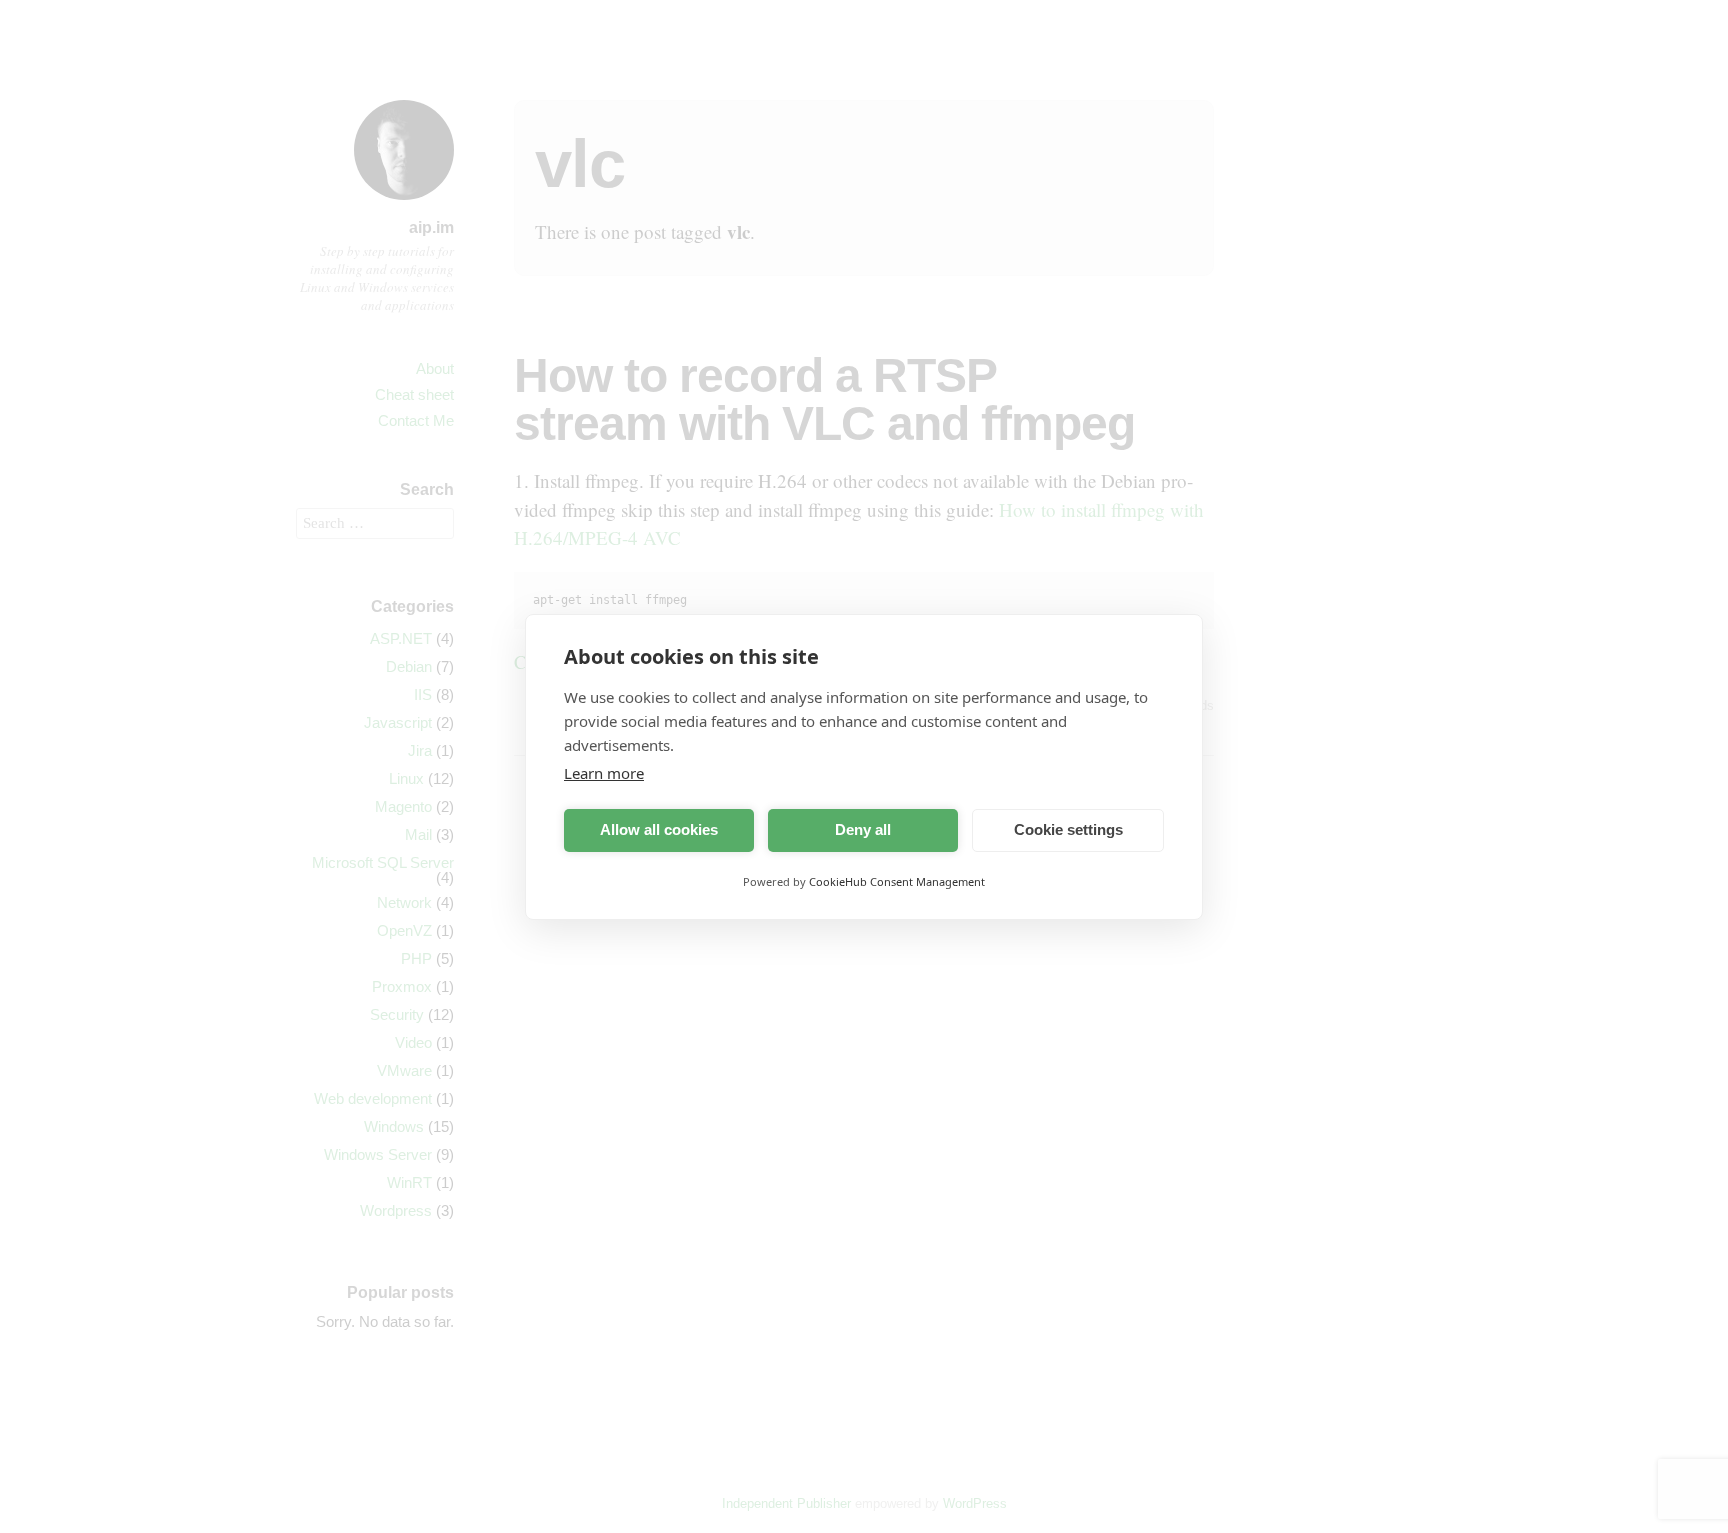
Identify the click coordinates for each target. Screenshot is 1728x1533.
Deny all (863, 829)
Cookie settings (1068, 829)
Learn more (604, 773)
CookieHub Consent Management (897, 881)
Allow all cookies (659, 829)
